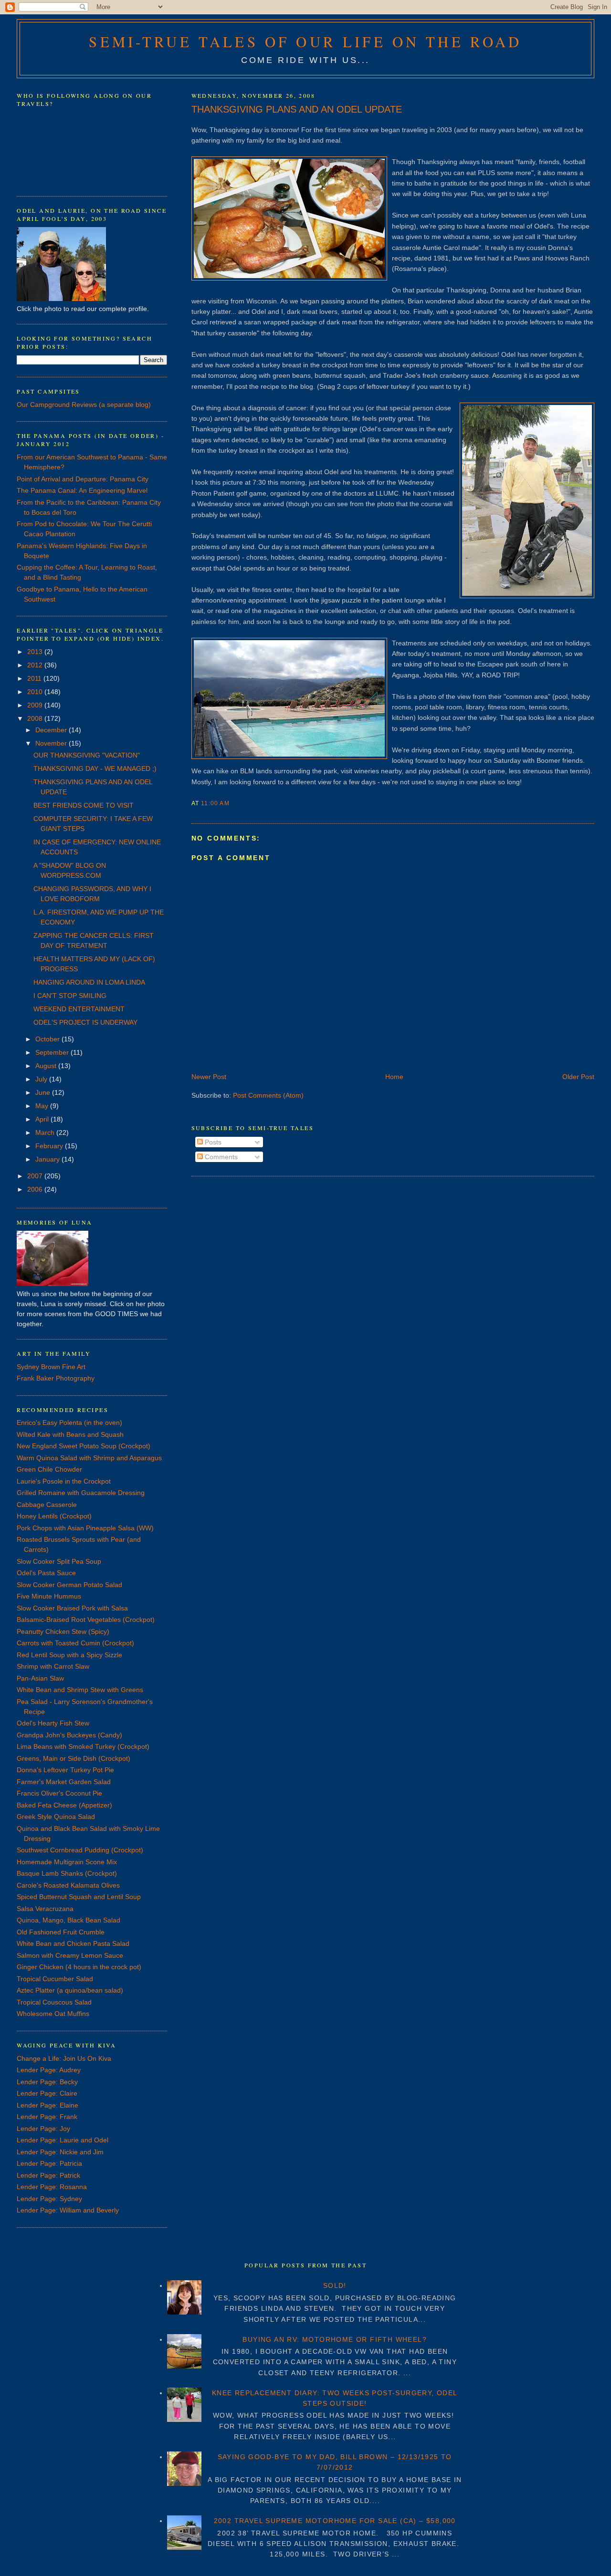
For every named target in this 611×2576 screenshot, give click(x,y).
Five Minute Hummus (49, 1596)
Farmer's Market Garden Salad (64, 1782)
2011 (35, 678)
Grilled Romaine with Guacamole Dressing (81, 1493)
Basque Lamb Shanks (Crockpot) (67, 1873)
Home (394, 1077)
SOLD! (335, 2285)
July (42, 1079)
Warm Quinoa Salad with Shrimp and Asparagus (89, 1458)
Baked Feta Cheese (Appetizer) (64, 1805)
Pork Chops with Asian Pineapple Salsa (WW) (85, 1528)
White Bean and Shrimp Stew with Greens (80, 1690)
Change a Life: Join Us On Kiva (64, 2058)
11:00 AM (215, 803)
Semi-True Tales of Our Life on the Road (305, 42)
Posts (212, 1142)
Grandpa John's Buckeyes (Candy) (69, 1735)
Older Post (578, 1077)
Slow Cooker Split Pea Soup (59, 1561)
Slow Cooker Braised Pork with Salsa (72, 1608)
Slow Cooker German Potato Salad (69, 1585)
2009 (36, 705)
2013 (36, 652)
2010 (36, 692)
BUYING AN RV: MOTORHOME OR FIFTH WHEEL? (335, 2339)
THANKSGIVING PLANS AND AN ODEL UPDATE (297, 109)
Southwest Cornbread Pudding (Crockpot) (80, 1850)
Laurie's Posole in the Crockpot (64, 1481)
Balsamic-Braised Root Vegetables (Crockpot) (86, 1620)
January (48, 1159)
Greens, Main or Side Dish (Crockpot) (74, 1758)
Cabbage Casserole (47, 1505)
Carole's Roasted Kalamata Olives (68, 1885)
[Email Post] (232, 803)
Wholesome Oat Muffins (53, 2014)
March (46, 1132)
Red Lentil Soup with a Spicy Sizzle (69, 1655)
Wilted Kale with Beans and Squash (70, 1434)
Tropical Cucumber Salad (55, 1979)
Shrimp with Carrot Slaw (53, 1666)
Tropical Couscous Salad (54, 2002)
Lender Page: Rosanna (52, 2187)
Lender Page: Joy (43, 2129)
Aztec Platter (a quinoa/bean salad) (70, 1990)
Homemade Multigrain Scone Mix (67, 1862)
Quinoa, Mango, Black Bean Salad (68, 1920)
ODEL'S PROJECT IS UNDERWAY (85, 1022)
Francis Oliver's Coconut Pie (59, 1793)
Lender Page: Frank (47, 2117)
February (50, 1146)
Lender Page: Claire (47, 2093)
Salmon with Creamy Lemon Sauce (70, 1955)
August (47, 1066)
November (52, 743)
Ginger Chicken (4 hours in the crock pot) (79, 1967)
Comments (220, 1157)
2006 (36, 1189)
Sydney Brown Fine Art (51, 1367)
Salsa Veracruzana (45, 1909)
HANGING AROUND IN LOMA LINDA (89, 982)
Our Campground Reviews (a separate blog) (84, 405)
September (53, 1052)
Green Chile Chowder (49, 1469)
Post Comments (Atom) (268, 1095)
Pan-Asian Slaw (40, 1678)
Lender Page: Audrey (49, 2070)
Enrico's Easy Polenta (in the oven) (69, 1423)
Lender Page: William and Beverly (68, 2210)
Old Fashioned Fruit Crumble (61, 1932)
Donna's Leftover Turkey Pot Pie (65, 1770)
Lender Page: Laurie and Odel (63, 2140)
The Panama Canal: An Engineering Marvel (82, 490)
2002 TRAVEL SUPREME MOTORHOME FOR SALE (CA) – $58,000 (335, 2521)
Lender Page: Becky (47, 2082)
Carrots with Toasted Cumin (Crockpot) (75, 1643)
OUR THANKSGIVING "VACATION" (87, 755)
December (52, 730)
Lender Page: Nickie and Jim (60, 2152)
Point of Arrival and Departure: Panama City (83, 479)
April (43, 1119)
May (43, 1106)
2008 (36, 718)
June (44, 1092)
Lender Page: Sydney (49, 2199)
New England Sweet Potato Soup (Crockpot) (84, 1446)
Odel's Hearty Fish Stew (53, 1723)
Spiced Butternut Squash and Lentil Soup (79, 1897)
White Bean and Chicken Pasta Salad (73, 1943)
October (48, 1039)
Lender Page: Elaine (47, 2105)
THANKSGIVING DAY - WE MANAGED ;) (95, 769)
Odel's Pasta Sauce (46, 1573)
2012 (36, 665)
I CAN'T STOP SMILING (70, 996)
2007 (36, 1176)
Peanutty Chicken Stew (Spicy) (63, 1631)
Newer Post (209, 1077)
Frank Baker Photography (56, 1378)
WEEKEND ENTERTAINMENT (79, 1009)
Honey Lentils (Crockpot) (54, 1516)
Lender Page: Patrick (48, 2175)
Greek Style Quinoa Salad (56, 1817)
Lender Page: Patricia (49, 2163)
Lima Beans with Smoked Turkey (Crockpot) (83, 1746)
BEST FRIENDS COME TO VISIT (84, 805)
